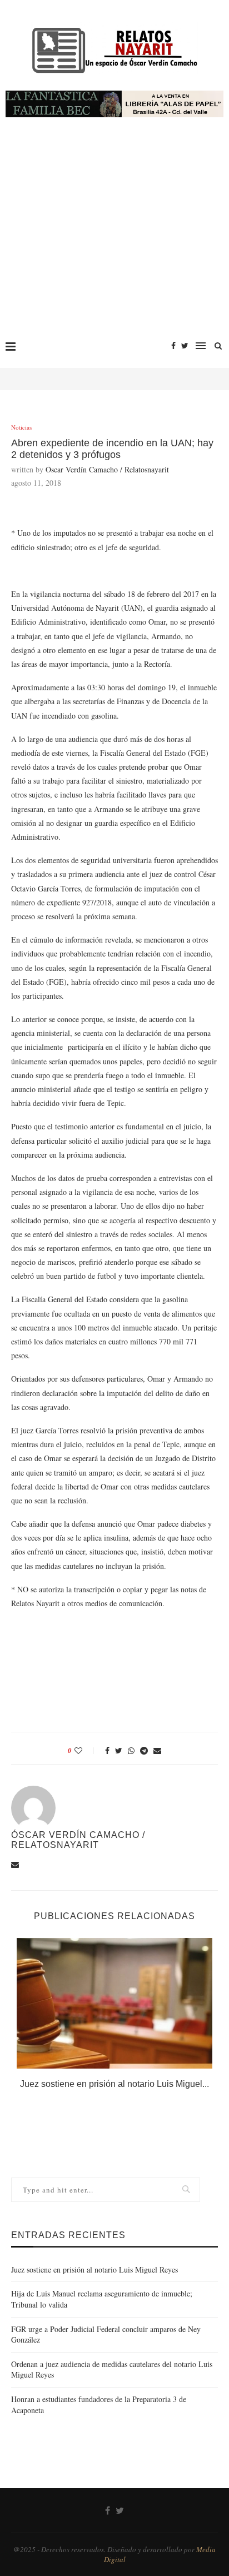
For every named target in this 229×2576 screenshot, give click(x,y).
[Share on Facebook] (107, 1750)
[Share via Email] (157, 1750)
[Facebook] (173, 346)
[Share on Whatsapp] (131, 1750)
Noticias (21, 427)
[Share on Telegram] (144, 1750)
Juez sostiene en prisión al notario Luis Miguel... (114, 2084)
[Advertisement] (114, 234)
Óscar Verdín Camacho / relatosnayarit (107, 469)
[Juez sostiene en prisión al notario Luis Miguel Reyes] (114, 2003)
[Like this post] (86, 1750)
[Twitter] (185, 346)
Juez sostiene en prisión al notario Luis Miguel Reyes (94, 2269)
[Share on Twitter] (119, 1750)
